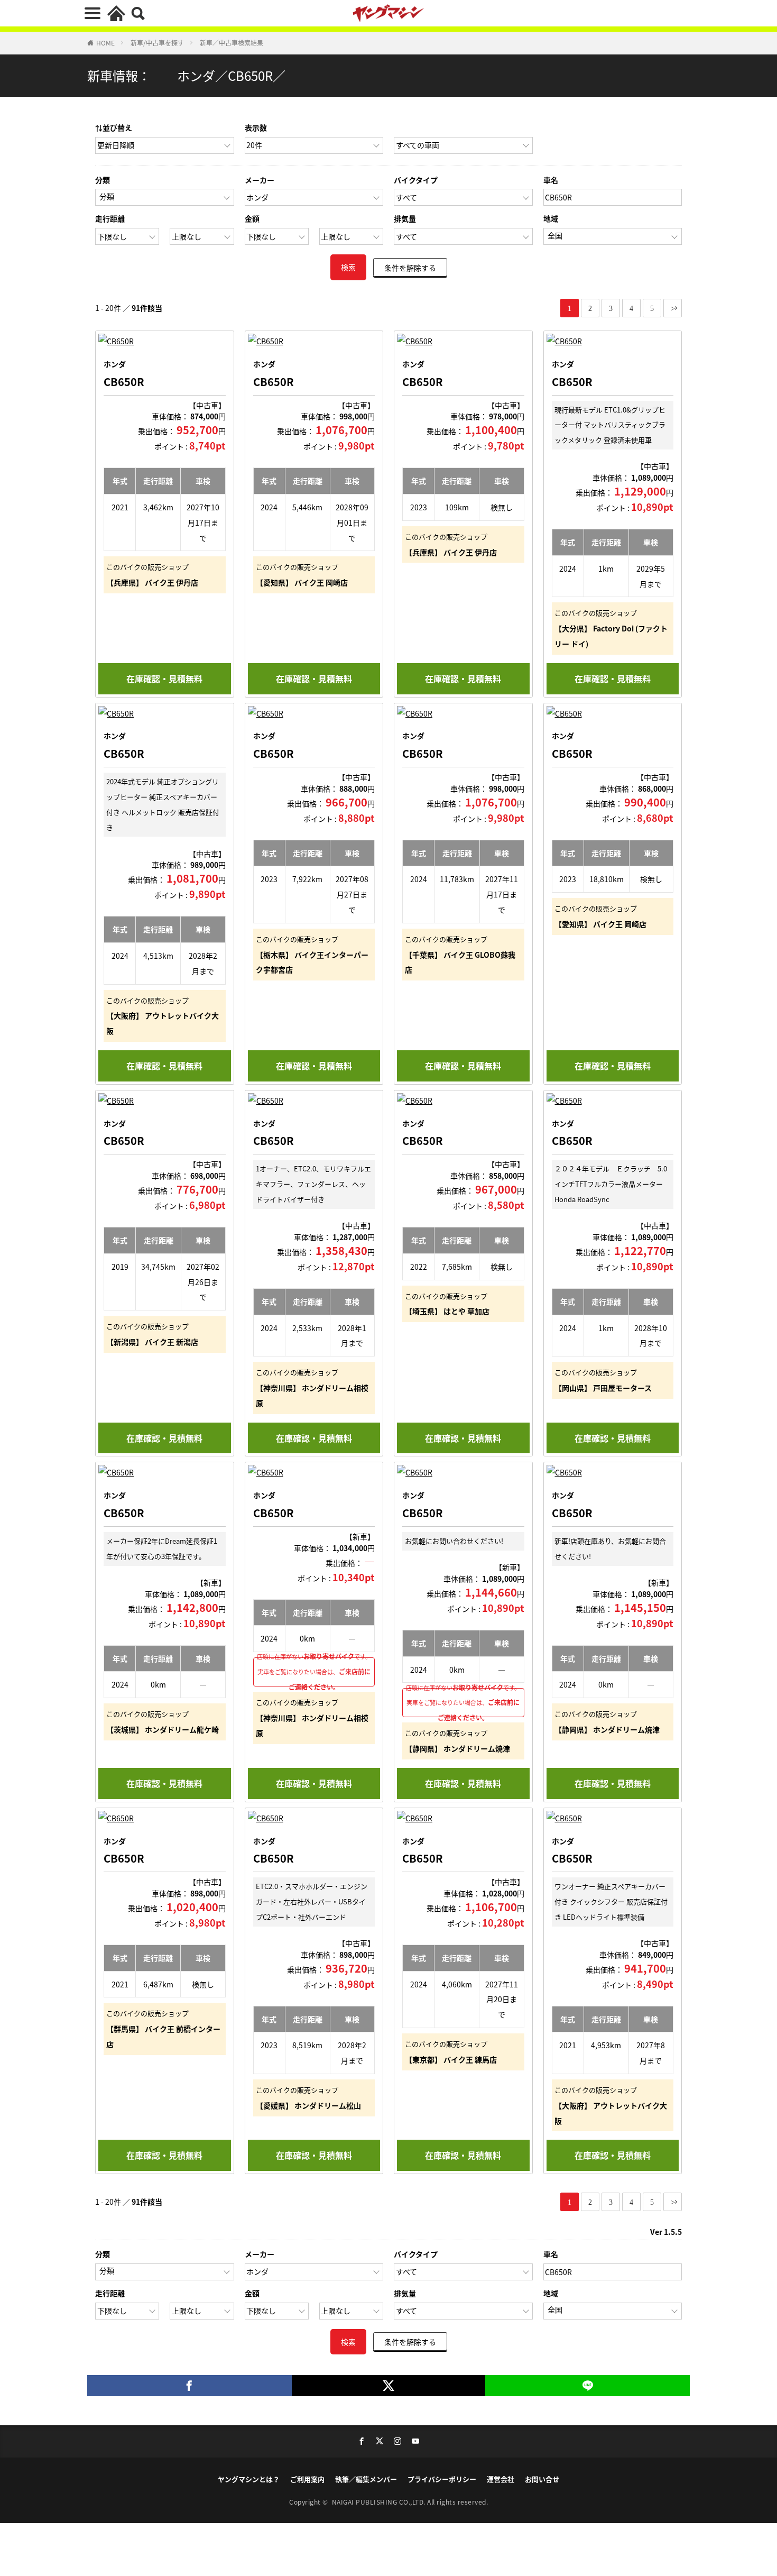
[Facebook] (189, 2386)
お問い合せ (542, 2479)
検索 (348, 267)
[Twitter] (389, 2386)
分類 (103, 180)
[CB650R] (165, 341)
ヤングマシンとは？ (249, 2479)
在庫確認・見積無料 (164, 679)
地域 (551, 218)
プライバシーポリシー (442, 2479)
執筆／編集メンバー (366, 2479)
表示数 (256, 127)
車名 (551, 180)
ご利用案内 (307, 2479)
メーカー (260, 180)
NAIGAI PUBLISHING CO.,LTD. (380, 2502)
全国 (555, 235)
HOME (105, 43)
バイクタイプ (416, 180)
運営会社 (501, 2479)
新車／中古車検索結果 (232, 43)
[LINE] (588, 2386)
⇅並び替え (114, 127)
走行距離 (110, 218)
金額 (252, 218)
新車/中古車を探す (157, 43)
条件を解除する (410, 267)
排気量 (405, 218)
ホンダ (115, 364)
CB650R (124, 382)
